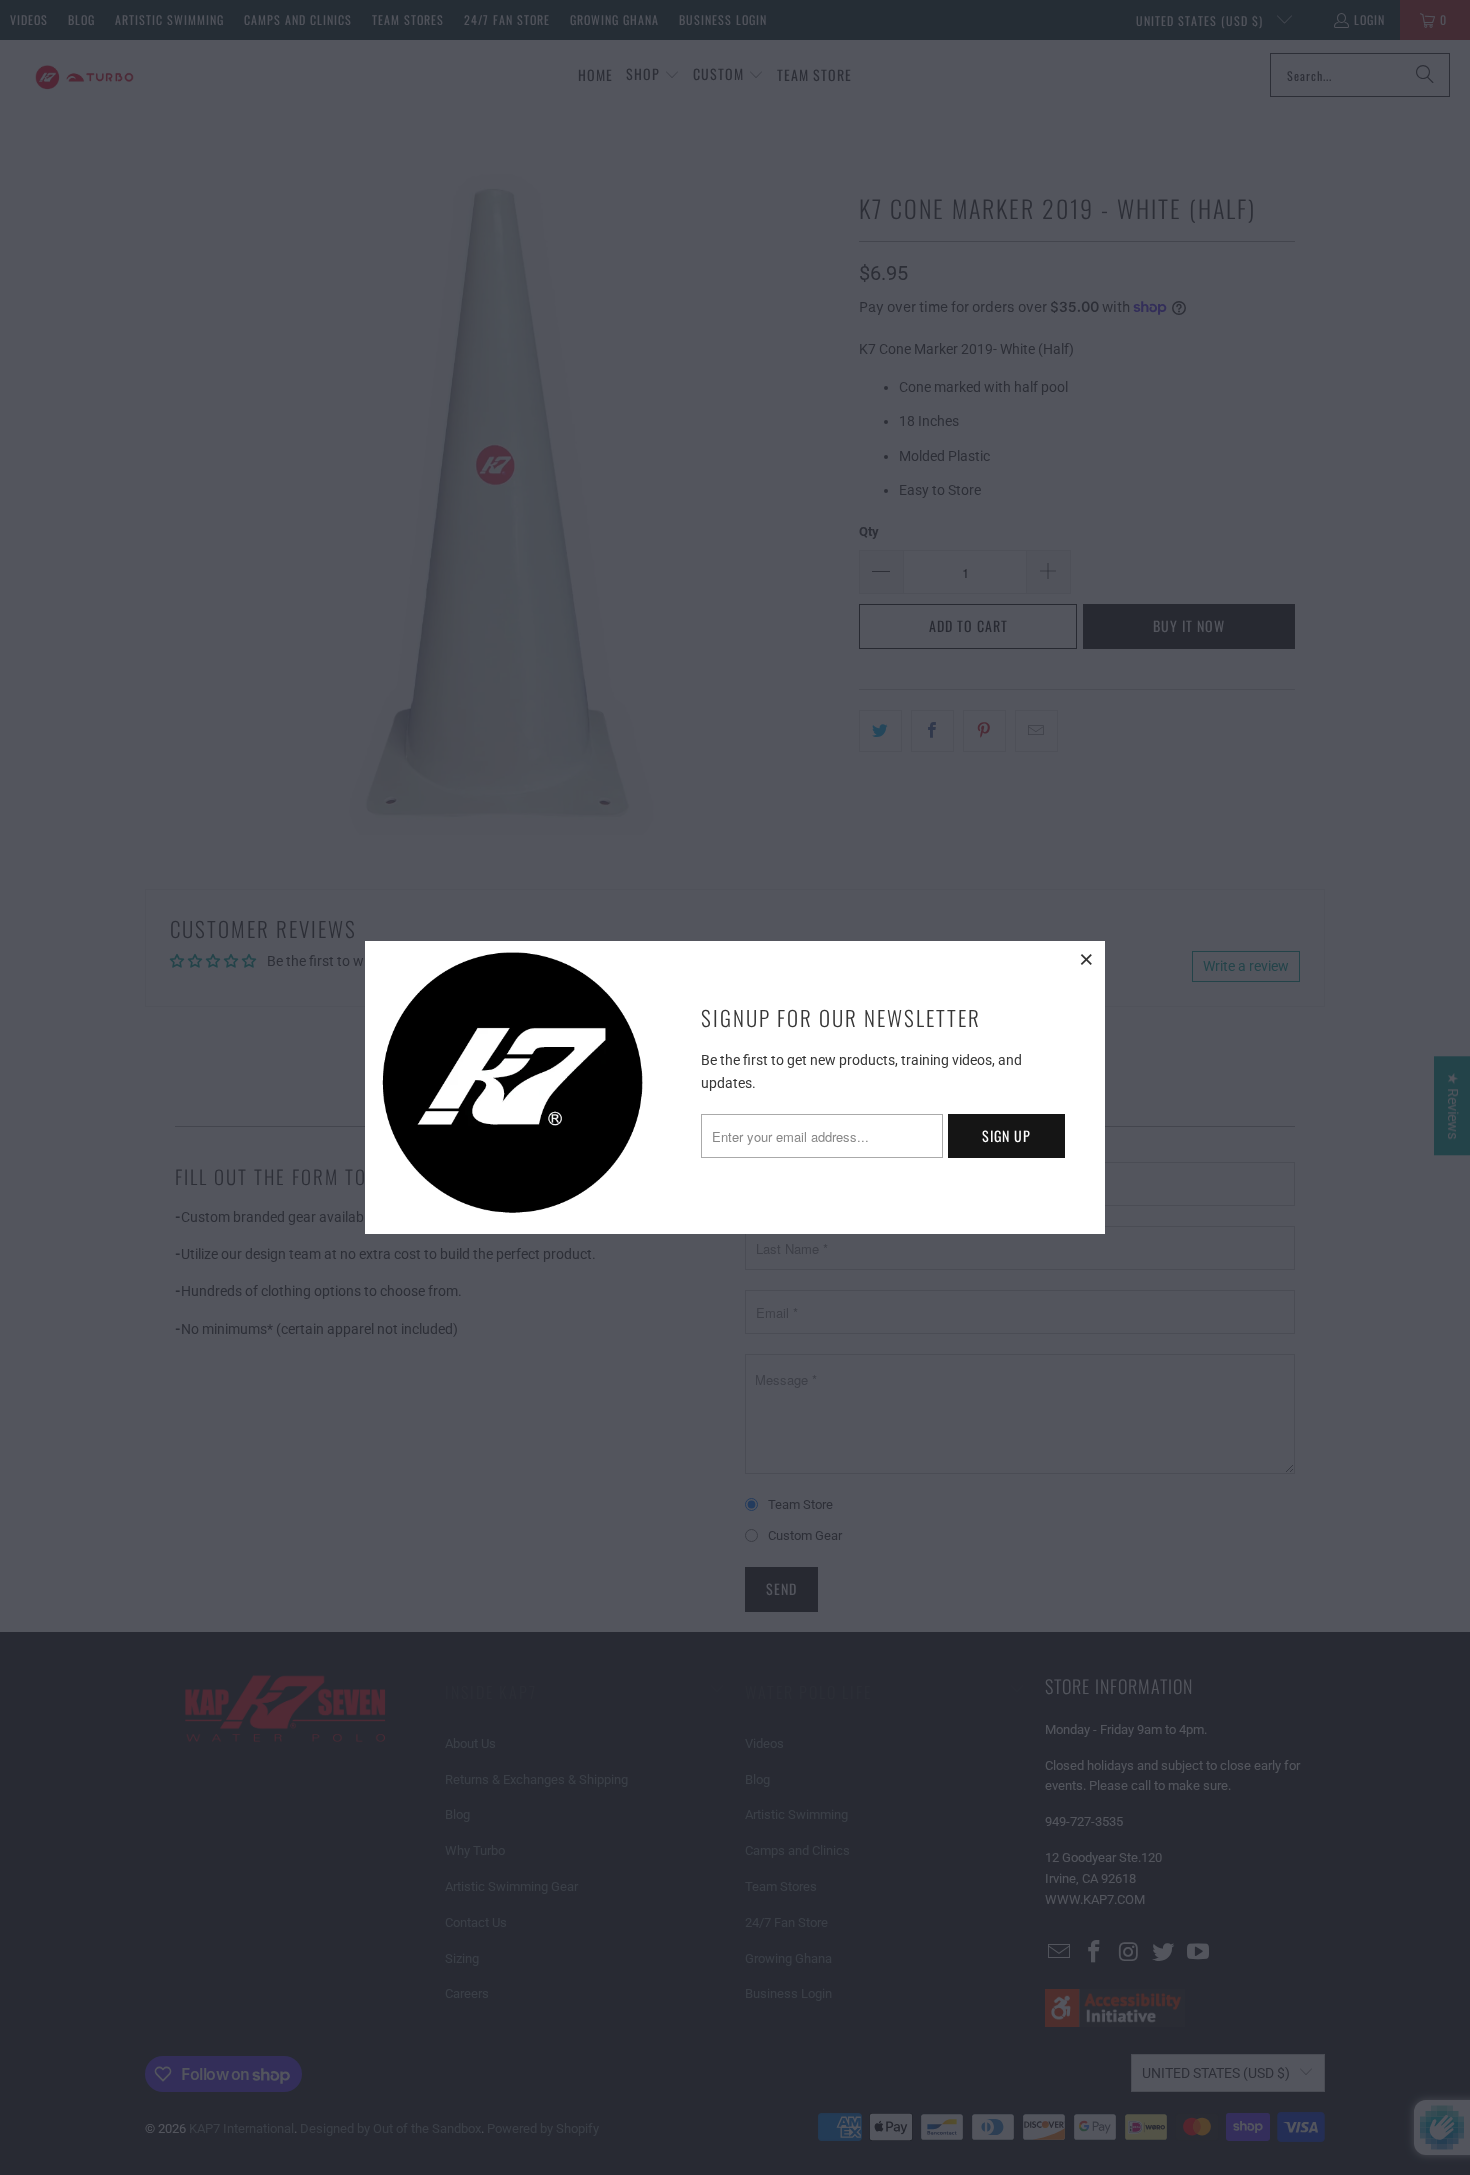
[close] (1087, 959)
